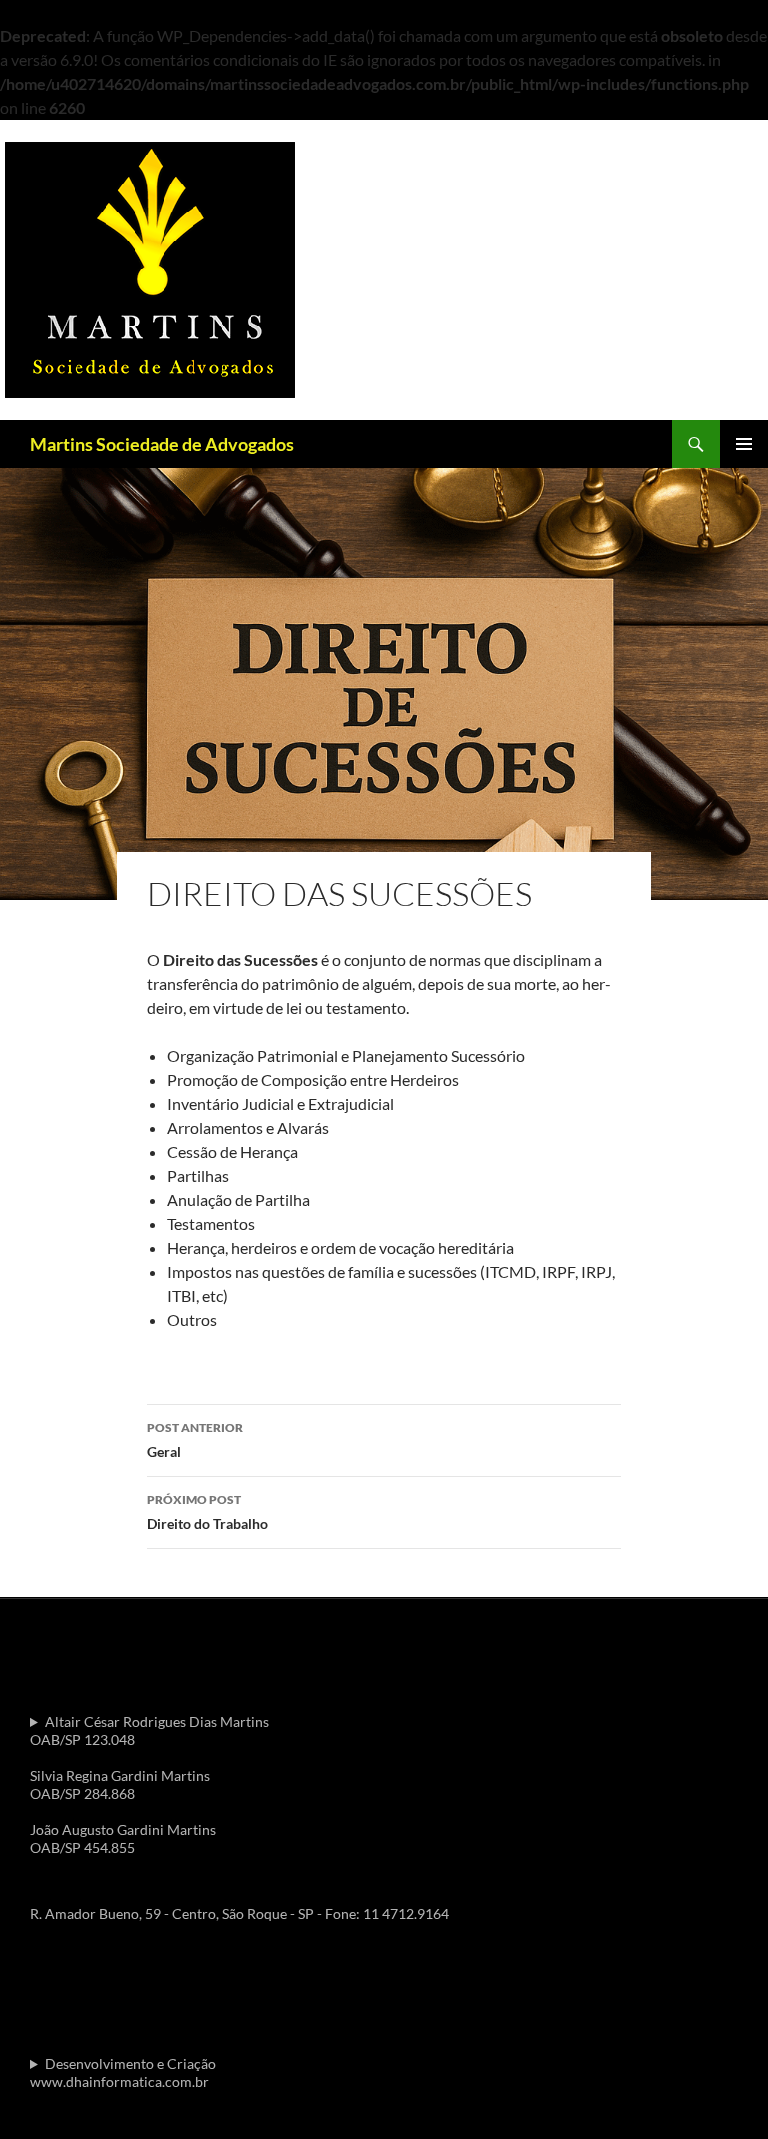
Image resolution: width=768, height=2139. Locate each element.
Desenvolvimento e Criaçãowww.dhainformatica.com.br (123, 2072)
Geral (195, 1440)
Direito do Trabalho (207, 1512)
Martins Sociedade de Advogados (162, 444)
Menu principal (744, 444)
